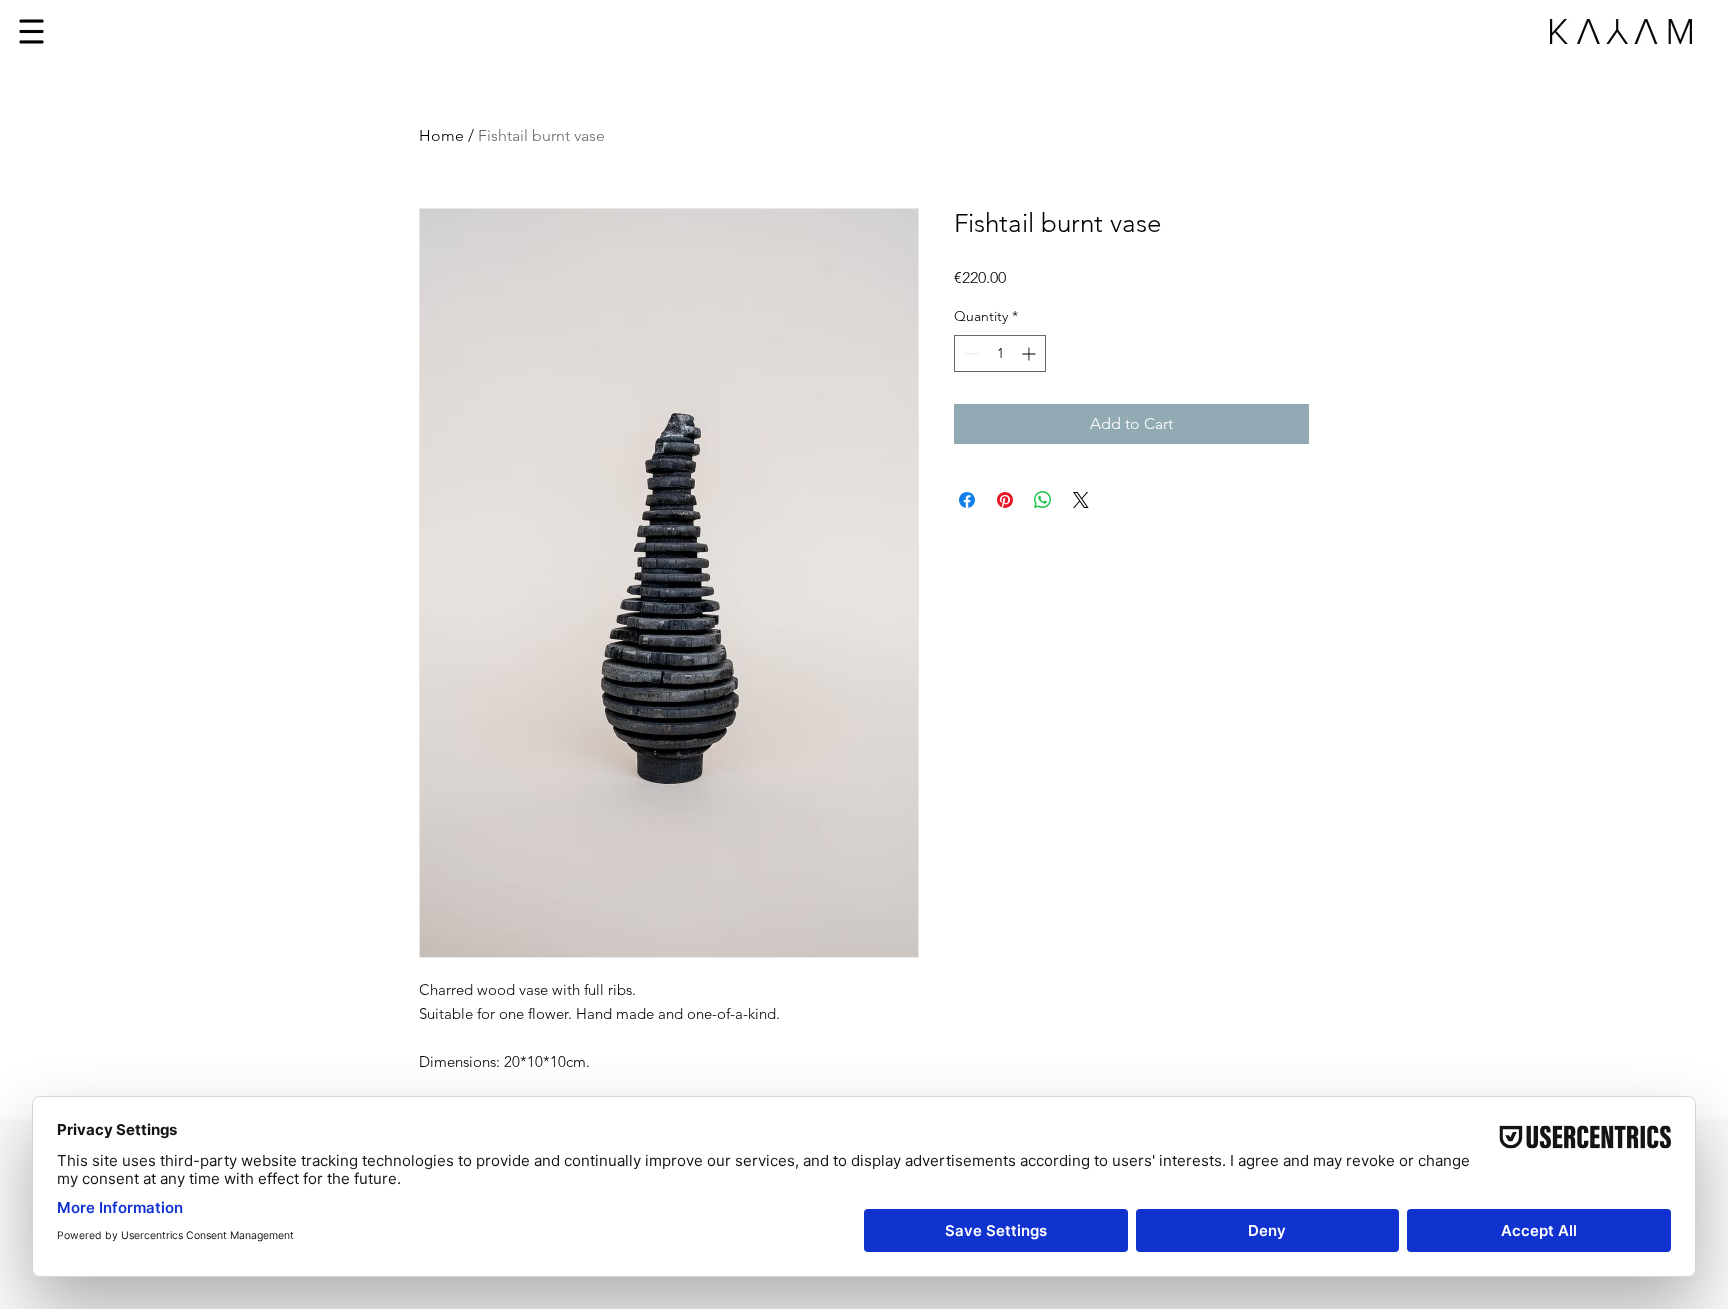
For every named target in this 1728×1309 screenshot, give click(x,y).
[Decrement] (969, 353)
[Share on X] (1081, 500)
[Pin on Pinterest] (1005, 500)
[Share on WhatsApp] (1043, 500)
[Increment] (1030, 353)
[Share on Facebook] (967, 500)
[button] (32, 32)
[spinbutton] (1000, 353)
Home (441, 135)
